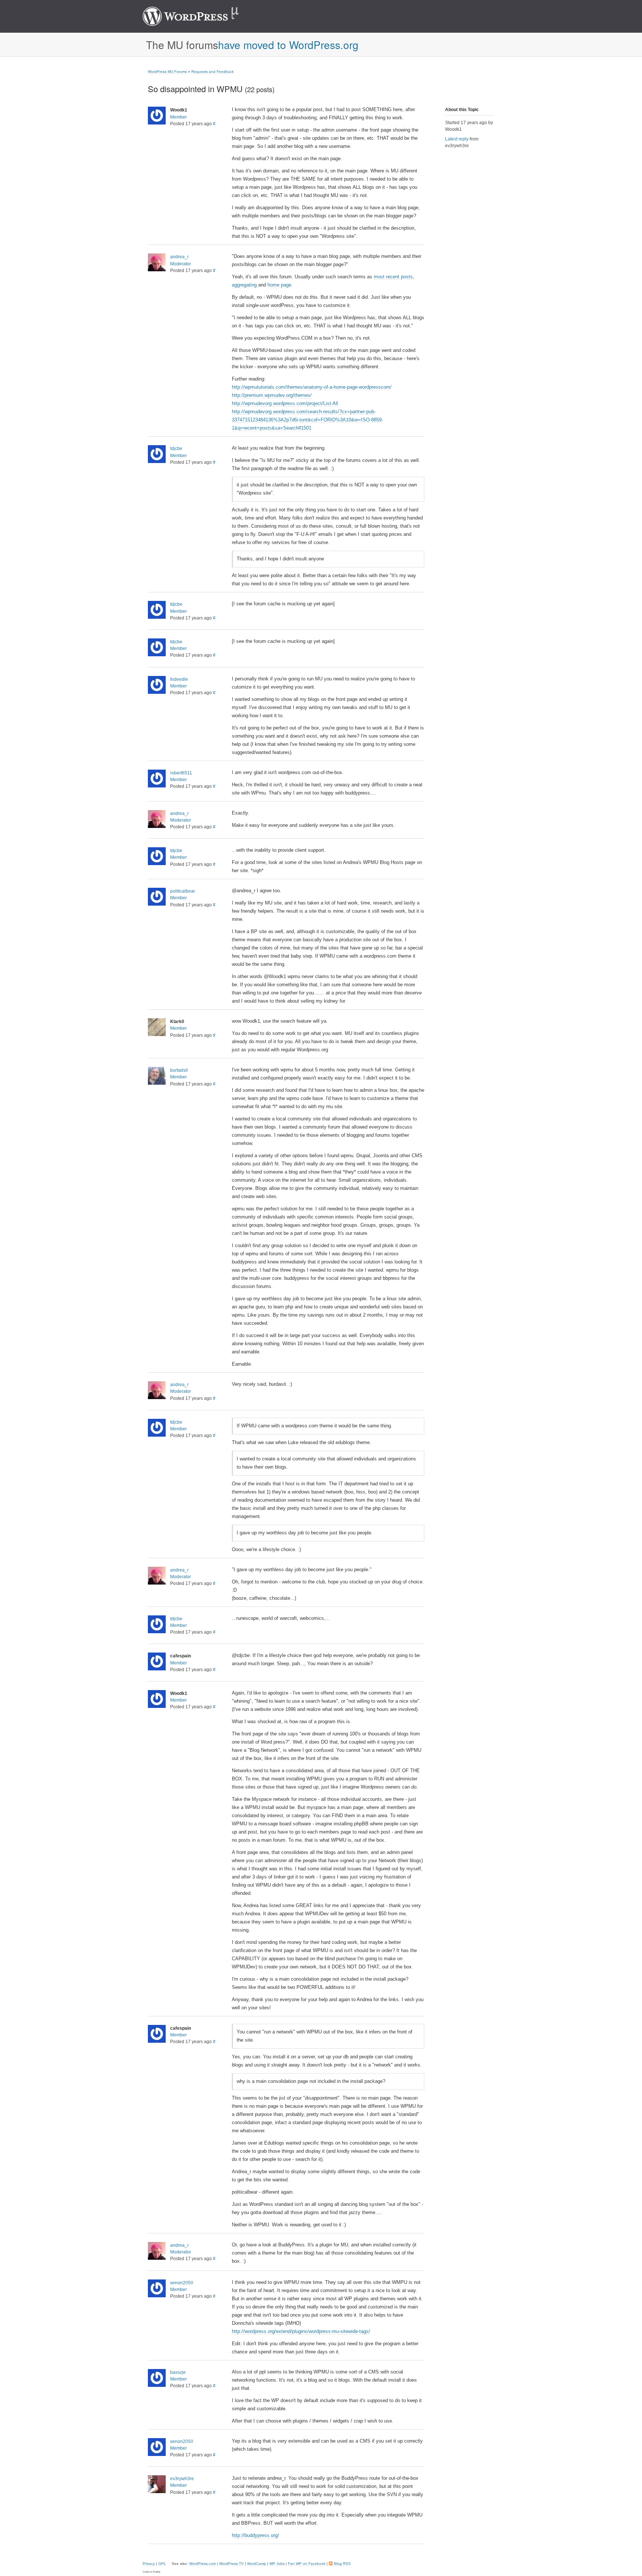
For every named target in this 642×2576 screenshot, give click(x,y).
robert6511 (181, 773)
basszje (178, 2372)
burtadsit (179, 1070)
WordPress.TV (231, 2564)
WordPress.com (202, 2564)
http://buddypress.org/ (255, 2535)
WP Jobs (277, 2564)
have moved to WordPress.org (288, 45)
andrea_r (179, 257)
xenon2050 (182, 2283)
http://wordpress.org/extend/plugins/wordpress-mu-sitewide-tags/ (301, 2331)
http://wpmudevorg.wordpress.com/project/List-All (285, 403)
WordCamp (257, 2564)
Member (179, 117)
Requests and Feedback (213, 72)
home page (279, 285)
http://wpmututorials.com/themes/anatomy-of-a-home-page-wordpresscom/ (312, 387)
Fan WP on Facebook (307, 2564)
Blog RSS (342, 2564)
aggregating (244, 285)
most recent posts (393, 277)
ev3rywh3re (182, 2479)
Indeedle (179, 679)
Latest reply (457, 139)
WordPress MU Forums (167, 72)
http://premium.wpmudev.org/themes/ (272, 395)
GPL (162, 2564)
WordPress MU (199, 16)
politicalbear (183, 891)
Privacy (149, 2564)
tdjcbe (176, 449)
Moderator (181, 264)
